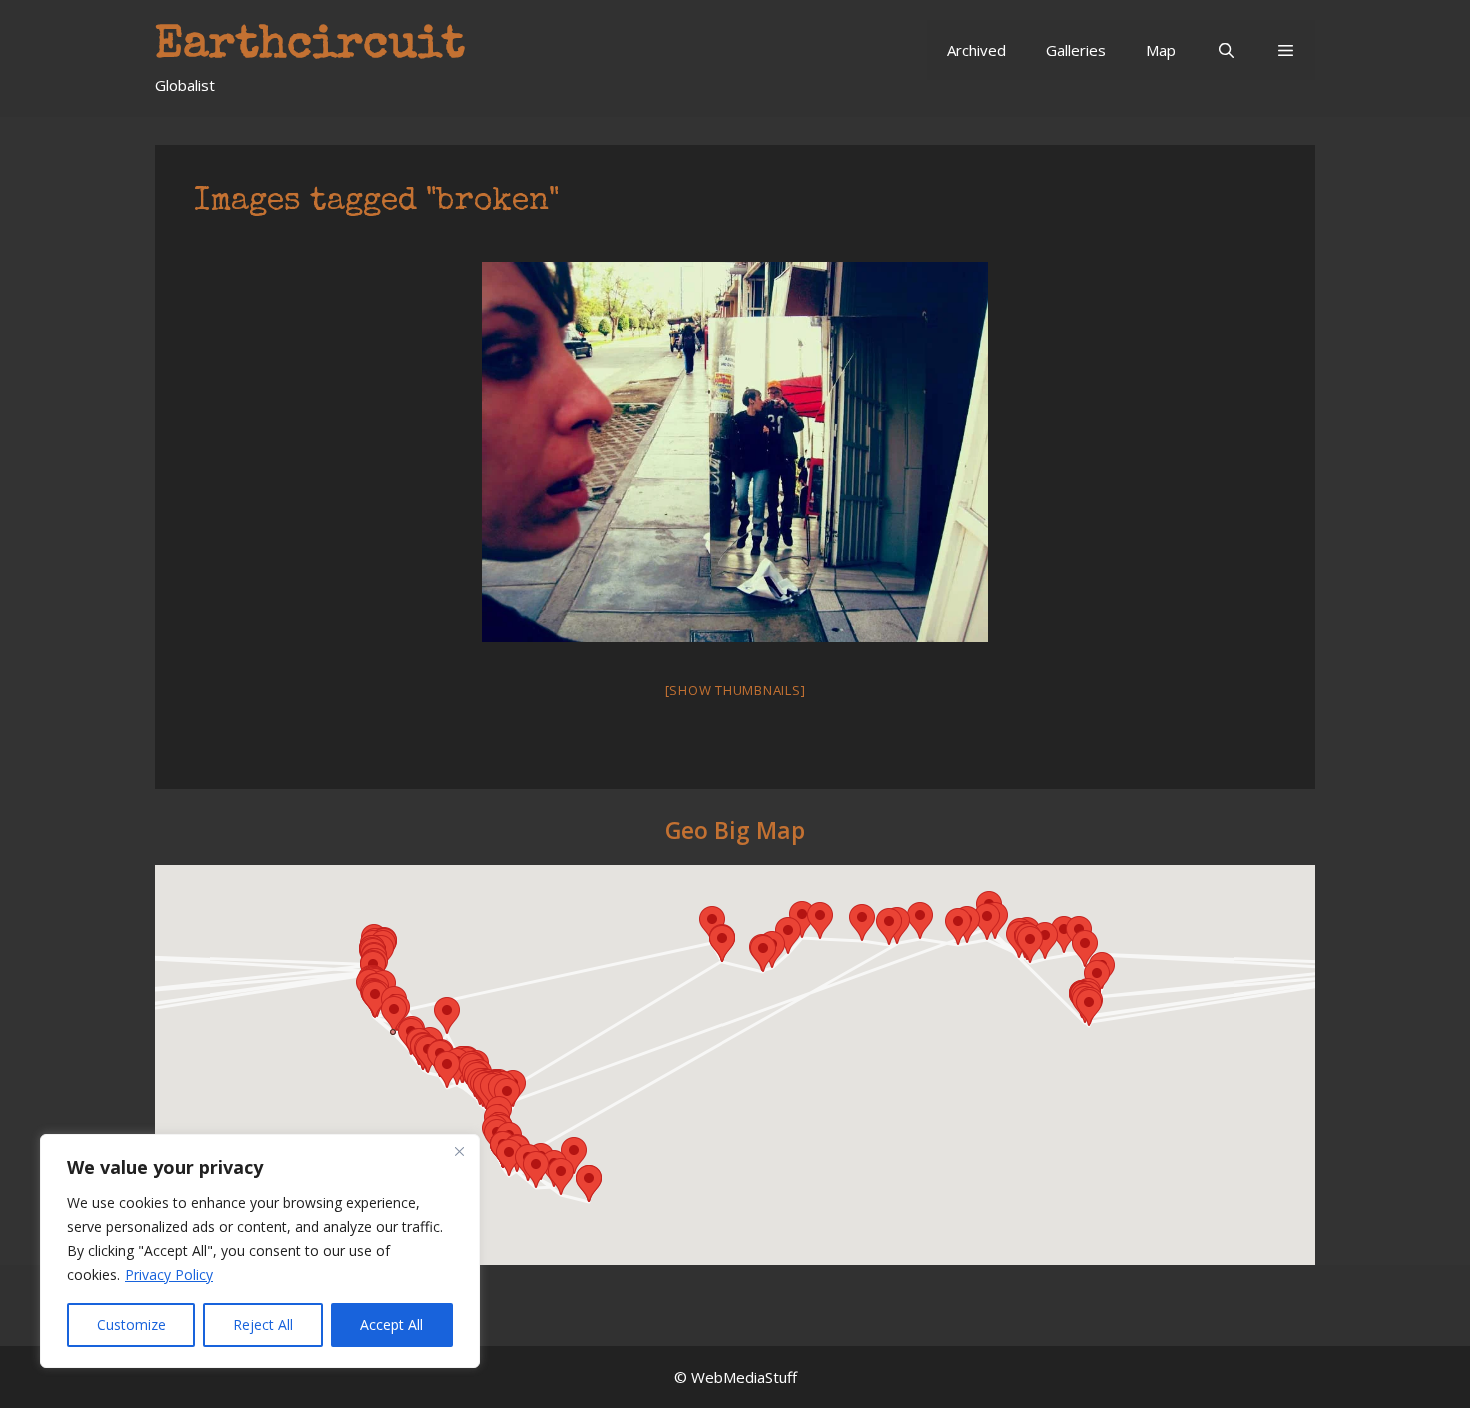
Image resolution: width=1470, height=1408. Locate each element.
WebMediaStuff (744, 1377)
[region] (260, 1251)
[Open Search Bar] (1225, 50)
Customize (131, 1324)
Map (1161, 50)
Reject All (263, 1324)
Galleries (1076, 50)
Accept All (391, 1324)
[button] (1285, 50)
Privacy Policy (169, 1274)
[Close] (459, 1151)
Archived (976, 50)
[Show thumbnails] (735, 690)
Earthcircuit (310, 46)
